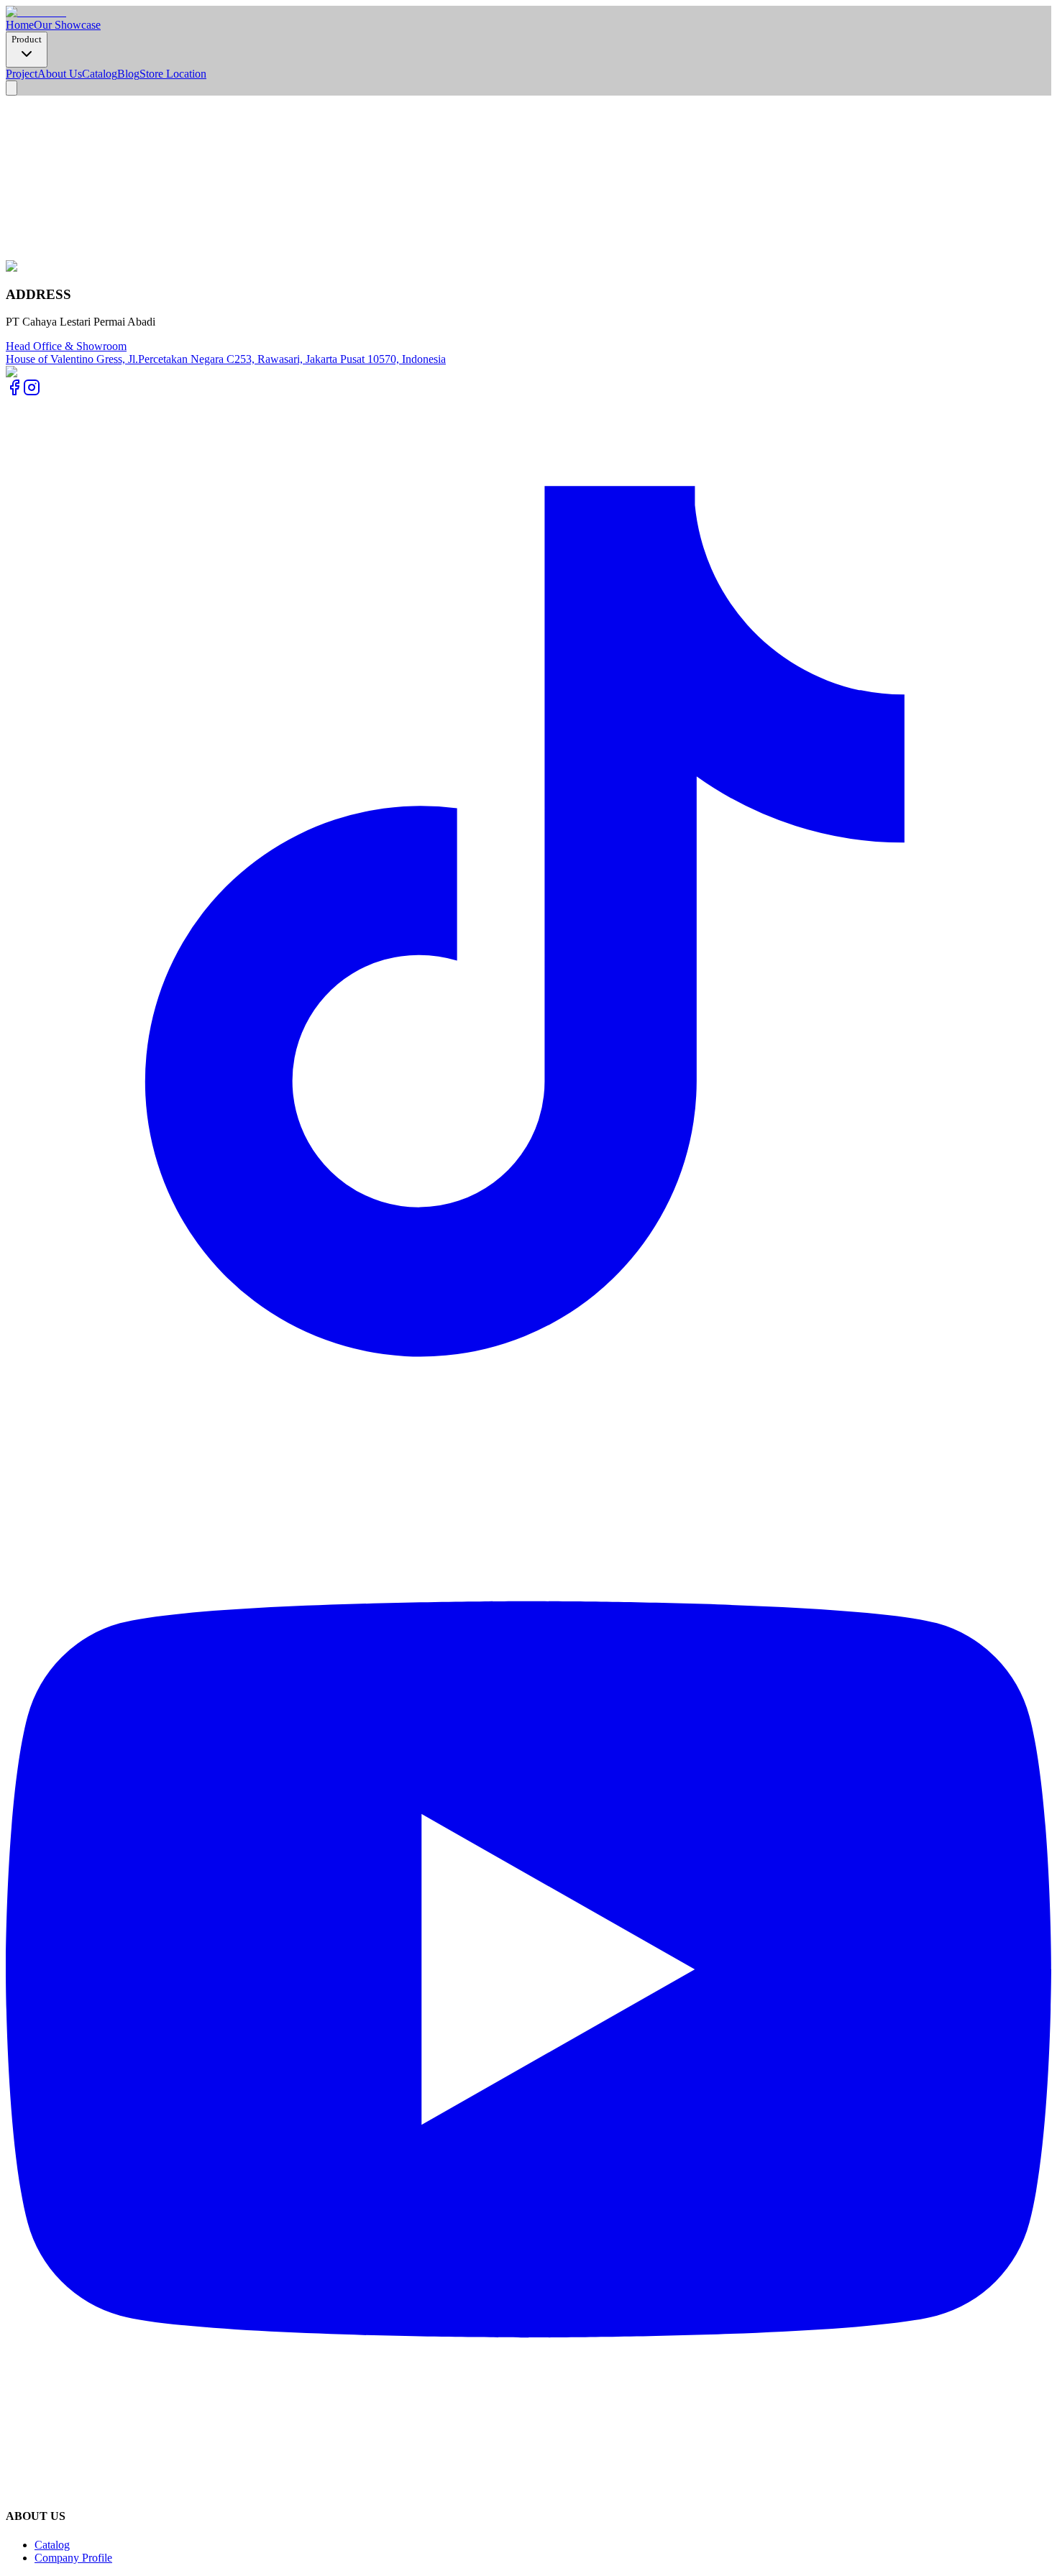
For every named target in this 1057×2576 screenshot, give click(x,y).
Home (20, 25)
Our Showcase (67, 25)
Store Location (173, 74)
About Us (60, 74)
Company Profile (73, 2558)
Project (22, 74)
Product (27, 39)
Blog (128, 74)
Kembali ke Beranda (52, 228)
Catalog (100, 74)
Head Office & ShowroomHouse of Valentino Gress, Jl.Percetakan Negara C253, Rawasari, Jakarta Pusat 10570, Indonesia (226, 353)
